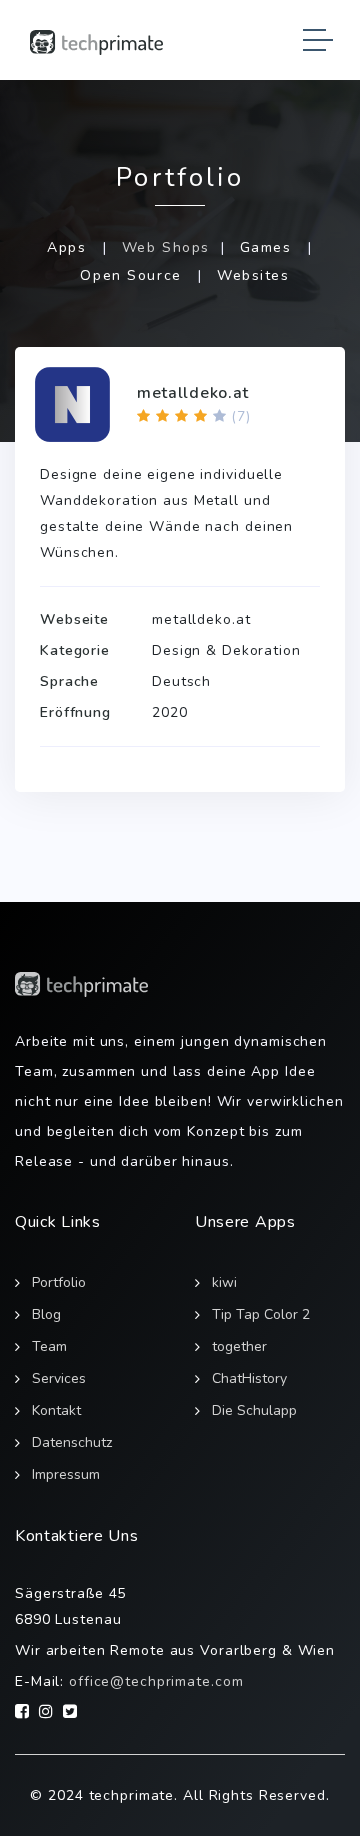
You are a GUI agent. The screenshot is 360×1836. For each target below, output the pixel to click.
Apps (66, 247)
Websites (253, 275)
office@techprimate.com (156, 1681)
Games (266, 247)
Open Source (130, 275)
